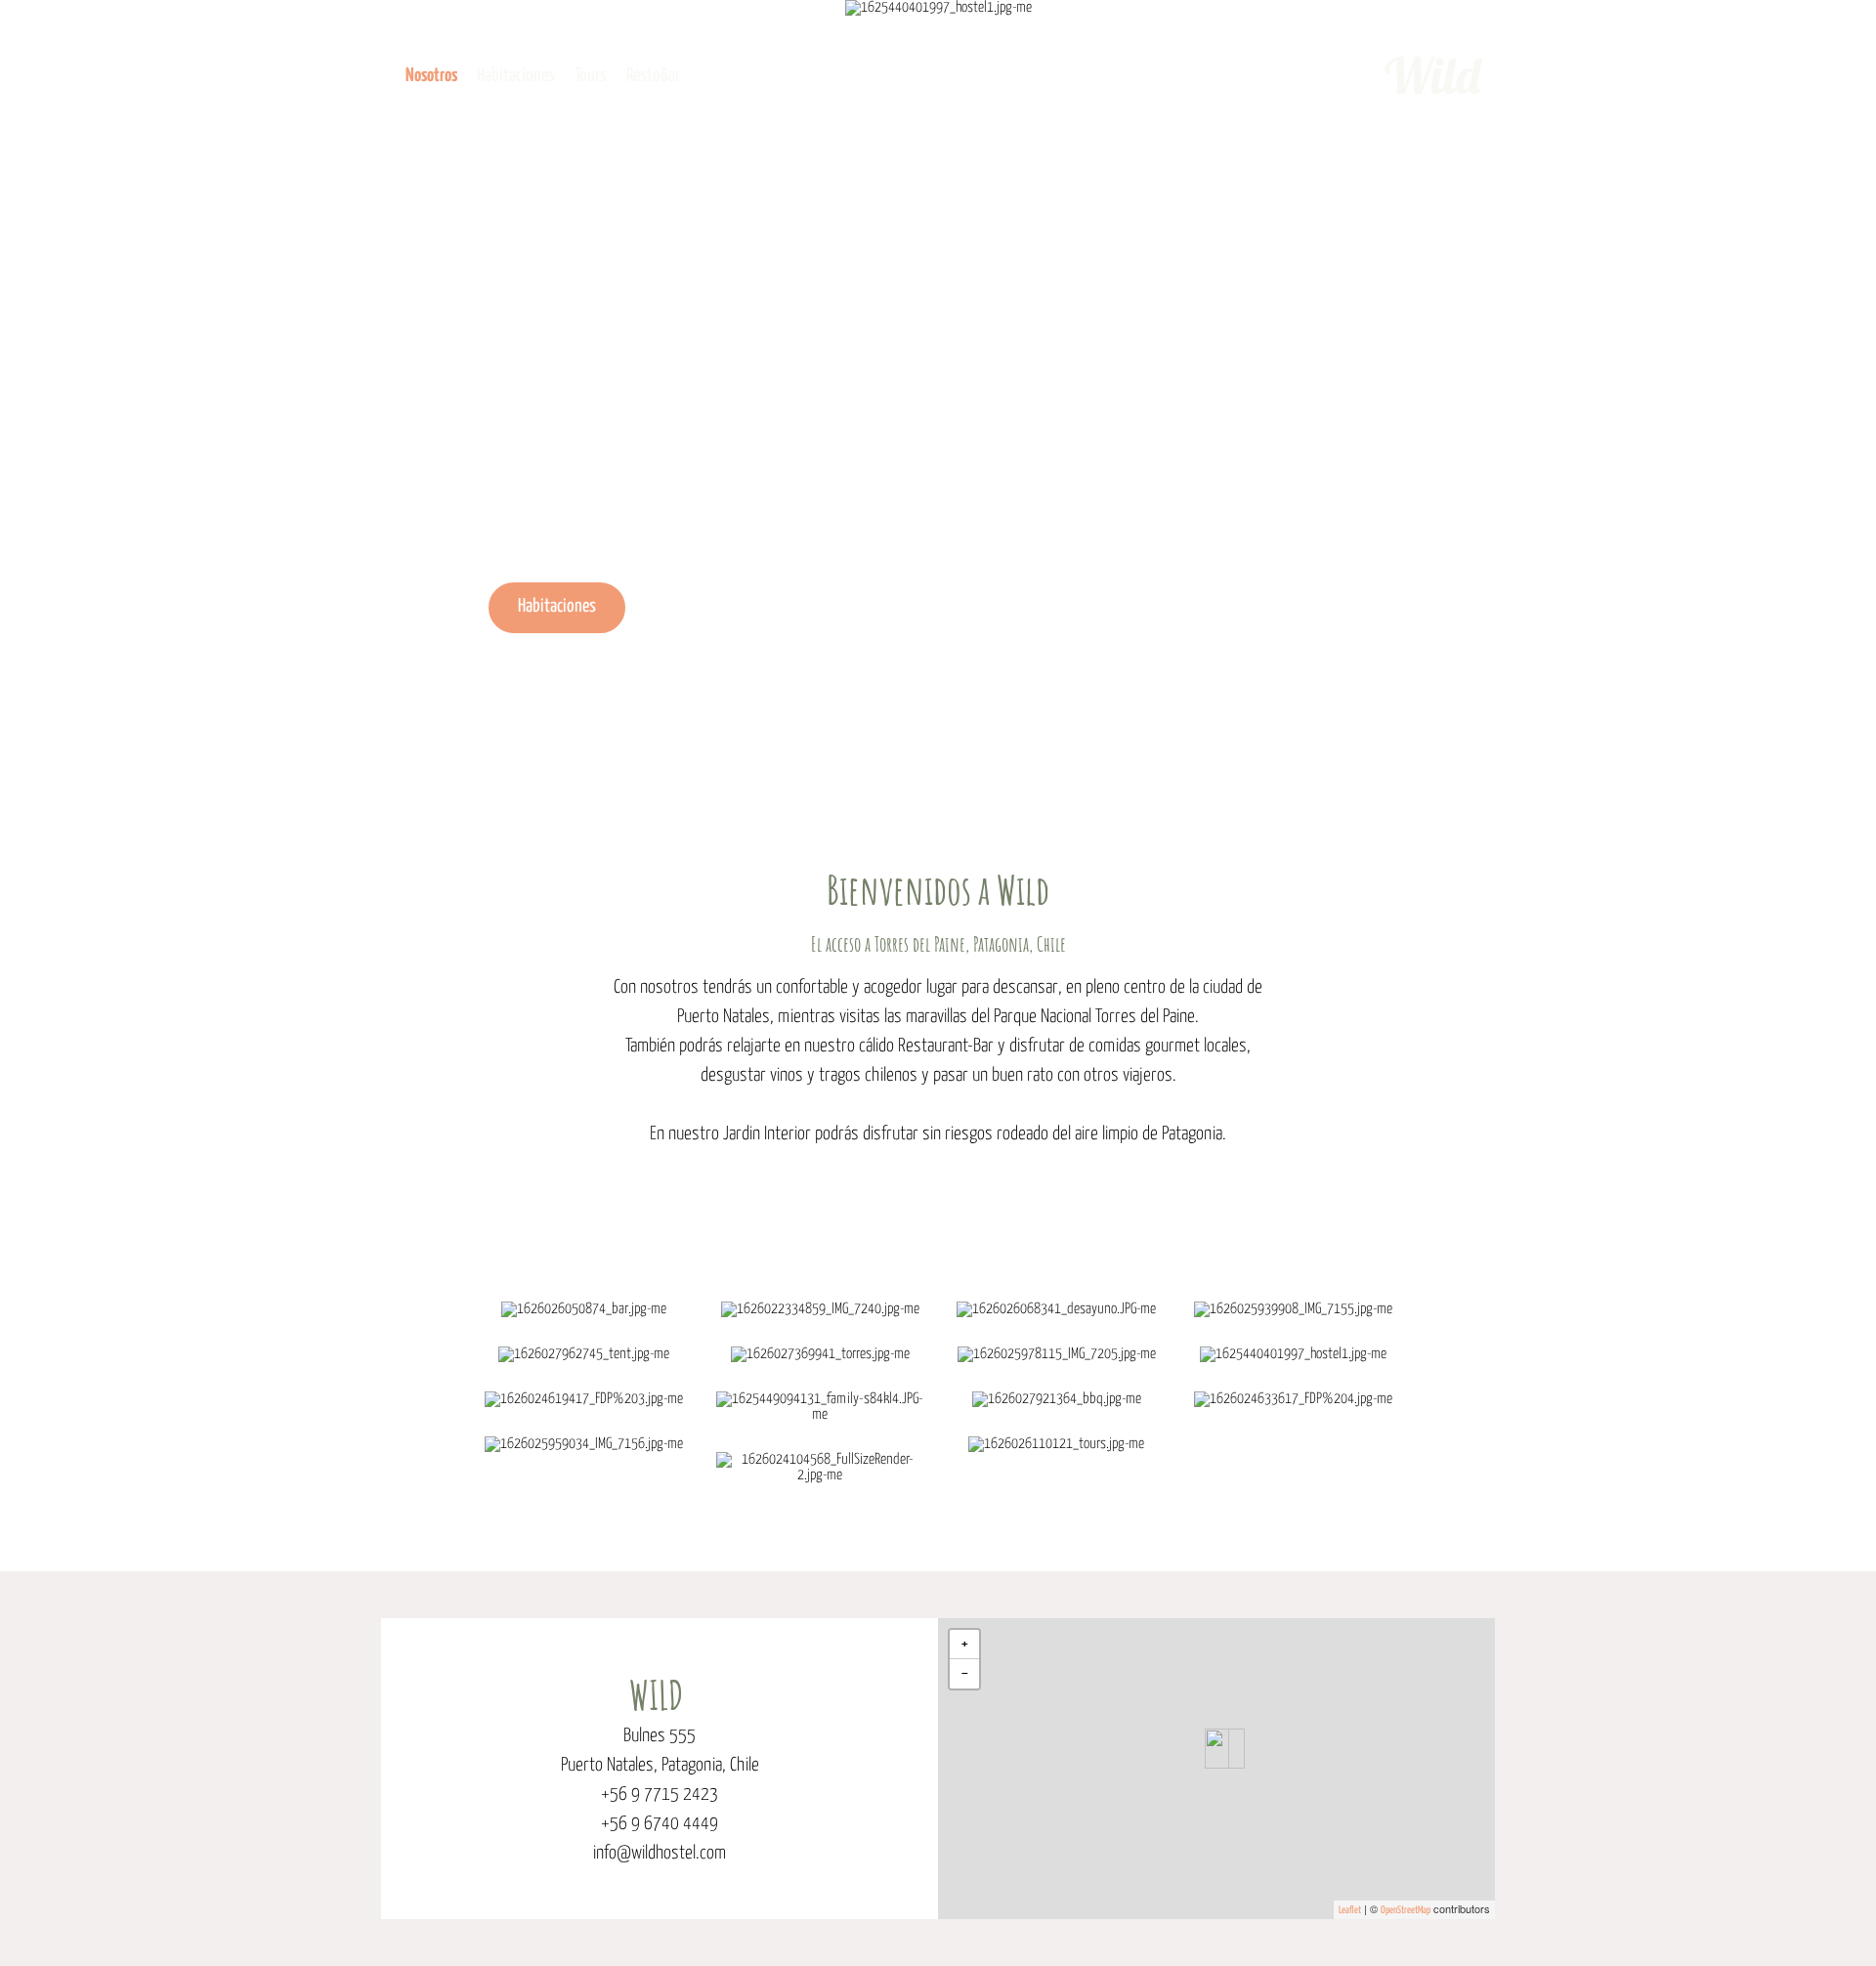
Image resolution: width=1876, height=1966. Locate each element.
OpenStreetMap (1406, 1910)
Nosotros (431, 76)
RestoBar (653, 76)
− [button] (965, 1673)
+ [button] (965, 1644)
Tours (591, 76)
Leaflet (1350, 1910)
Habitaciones (516, 76)
